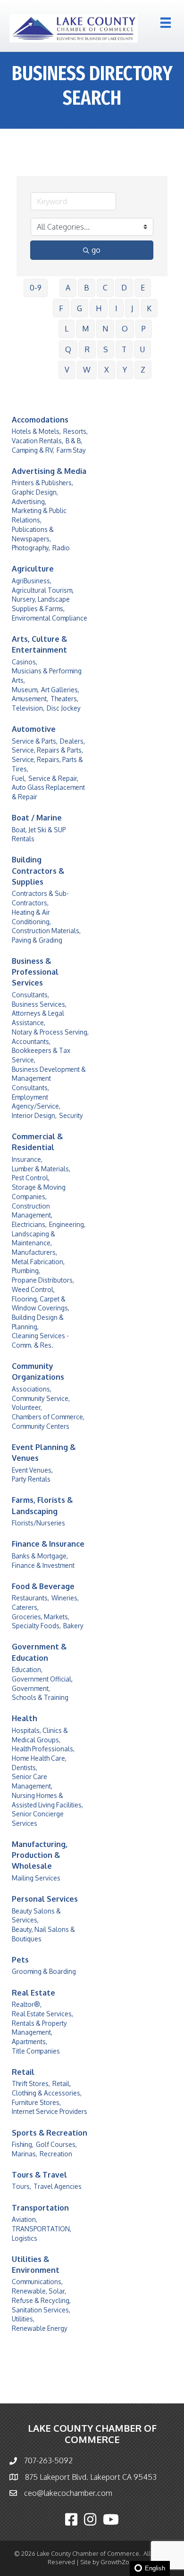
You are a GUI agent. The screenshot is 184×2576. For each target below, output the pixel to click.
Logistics (25, 2238)
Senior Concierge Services (38, 1818)
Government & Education (39, 1652)
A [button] (68, 288)
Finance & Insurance (48, 1544)
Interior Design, (34, 1115)
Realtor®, (27, 2004)
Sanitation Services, (41, 2310)
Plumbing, (26, 1271)
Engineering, (67, 1224)
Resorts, (75, 431)
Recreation (56, 2154)
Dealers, (72, 741)
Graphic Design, (35, 492)
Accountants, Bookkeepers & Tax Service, (41, 1051)
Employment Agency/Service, (36, 1102)
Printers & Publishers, (42, 483)
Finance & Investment (43, 1565)
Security (71, 1115)
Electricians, (29, 1224)
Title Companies (36, 2051)
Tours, (21, 2186)
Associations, (32, 1389)
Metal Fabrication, (38, 1262)
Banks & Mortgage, (40, 1556)
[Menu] (166, 23)
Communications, (37, 2282)
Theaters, (64, 699)
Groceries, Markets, (41, 1617)
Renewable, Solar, (39, 2291)
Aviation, (25, 2219)
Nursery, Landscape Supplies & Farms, (41, 604)
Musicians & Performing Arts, (47, 675)
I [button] (116, 308)
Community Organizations (38, 1371)
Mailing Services (36, 1878)
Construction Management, (32, 1211)
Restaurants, (30, 1598)
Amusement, (30, 699)
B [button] (87, 288)
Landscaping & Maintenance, (33, 1238)
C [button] (105, 288)
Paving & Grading (37, 940)
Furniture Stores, (36, 2102)
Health (25, 1718)
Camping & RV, (33, 450)
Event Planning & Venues (44, 1453)
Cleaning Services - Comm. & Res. (40, 1340)
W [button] (87, 370)
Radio (61, 548)
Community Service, (41, 1398)
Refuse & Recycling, (41, 2300)
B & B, (74, 441)
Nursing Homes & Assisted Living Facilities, (47, 1800)
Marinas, (25, 2154)
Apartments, (29, 2042)
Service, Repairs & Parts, (47, 750)
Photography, (31, 548)
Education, (27, 1669)
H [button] (99, 308)
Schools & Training (40, 1697)
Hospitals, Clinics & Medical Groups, (40, 1735)
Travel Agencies (58, 2186)
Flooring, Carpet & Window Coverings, (41, 1304)
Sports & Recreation (50, 2133)
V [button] (67, 370)
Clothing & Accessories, (47, 2093)
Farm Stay (71, 450)
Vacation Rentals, (38, 441)
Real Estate (33, 1993)
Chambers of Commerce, (48, 1417)
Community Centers (41, 1426)
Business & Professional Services (35, 972)
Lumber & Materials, (41, 1169)
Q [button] (68, 349)
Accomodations (40, 420)
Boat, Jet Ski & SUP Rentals (39, 834)
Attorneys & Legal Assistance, (38, 1018)
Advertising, (29, 501)
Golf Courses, (56, 2144)
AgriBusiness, (32, 581)
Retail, (62, 2083)
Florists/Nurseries (38, 1523)
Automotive (34, 729)
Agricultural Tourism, (43, 590)
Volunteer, (27, 1407)
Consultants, (30, 995)
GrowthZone (119, 2562)
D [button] (124, 288)
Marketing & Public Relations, (39, 515)
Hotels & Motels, (36, 431)
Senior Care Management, (32, 1781)
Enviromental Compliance (50, 618)
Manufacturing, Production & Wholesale (40, 1855)
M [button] (85, 329)
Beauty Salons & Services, (36, 1916)
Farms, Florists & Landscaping (42, 1505)
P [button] (144, 329)
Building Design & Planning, (38, 1322)
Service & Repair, (53, 778)
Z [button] (143, 370)
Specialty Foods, (36, 1626)
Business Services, (39, 1004)
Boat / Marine (37, 818)
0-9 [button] (36, 288)
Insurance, (27, 1159)
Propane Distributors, (43, 1280)
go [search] (96, 250)
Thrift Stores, (31, 2083)
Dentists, (25, 1768)
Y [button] (125, 370)
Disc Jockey (64, 708)
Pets (20, 1960)
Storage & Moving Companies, (39, 1192)
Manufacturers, (34, 1252)
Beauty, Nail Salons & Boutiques (43, 1934)
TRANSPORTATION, (42, 2229)
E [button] (143, 288)
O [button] (125, 329)
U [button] (142, 349)
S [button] (106, 349)
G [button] (79, 308)
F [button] (61, 308)
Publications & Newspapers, (33, 534)
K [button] (149, 308)
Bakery (73, 1626)
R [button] (87, 349)
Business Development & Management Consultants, (49, 1078)
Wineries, (65, 1598)
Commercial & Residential (37, 1142)
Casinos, (25, 662)
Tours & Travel (39, 2175)
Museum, (25, 690)
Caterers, (25, 1607)
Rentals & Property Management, (39, 2028)
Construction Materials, (46, 931)
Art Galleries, (60, 690)
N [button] (105, 329)
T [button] (124, 349)
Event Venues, (32, 1470)
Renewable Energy (40, 2328)
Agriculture (33, 569)
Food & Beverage (43, 1586)
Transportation (40, 2208)
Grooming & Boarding (44, 1971)
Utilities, (23, 2319)
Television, (28, 708)
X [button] (107, 370)
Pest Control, (31, 1178)
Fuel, (19, 778)
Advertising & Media (49, 471)
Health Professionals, (43, 1749)
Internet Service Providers (50, 2111)
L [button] (67, 329)
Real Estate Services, (42, 2014)
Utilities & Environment (36, 2265)
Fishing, (23, 2144)
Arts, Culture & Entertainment (39, 644)
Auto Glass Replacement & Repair (48, 792)
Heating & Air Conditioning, (31, 917)
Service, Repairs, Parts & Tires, (47, 764)
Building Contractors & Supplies (38, 870)
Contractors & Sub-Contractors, (40, 898)
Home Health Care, (39, 1758)
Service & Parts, (35, 741)
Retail (23, 2072)
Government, (31, 1688)
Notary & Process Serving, (50, 1032)
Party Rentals (31, 1479)
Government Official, (42, 1679)
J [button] (132, 308)
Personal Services (45, 1899)
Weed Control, (33, 1289)
